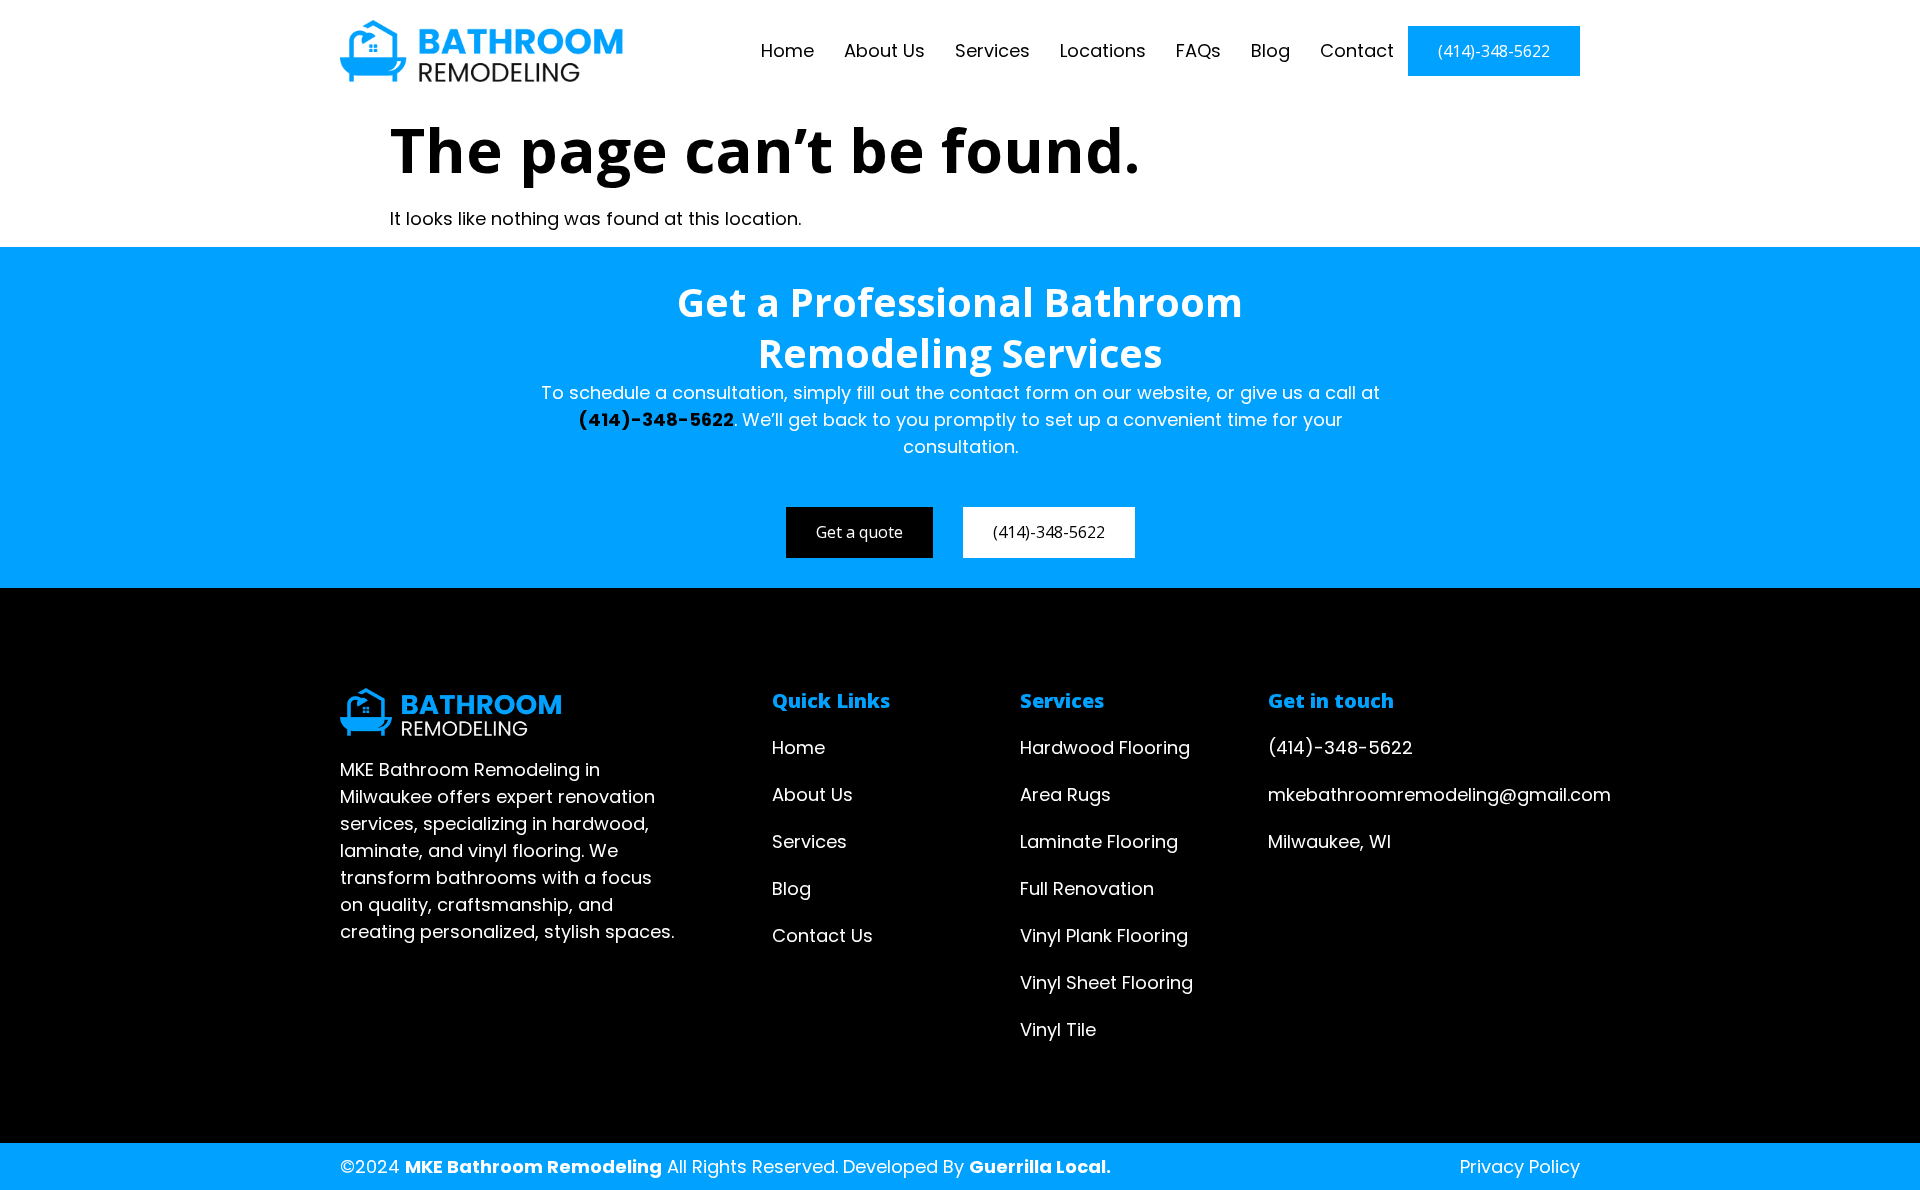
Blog (1270, 51)
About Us (884, 51)
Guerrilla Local (1037, 1166)
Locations (1103, 51)
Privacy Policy (1520, 1166)
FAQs (1198, 51)
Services (992, 51)
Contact (1357, 51)
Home (787, 51)
